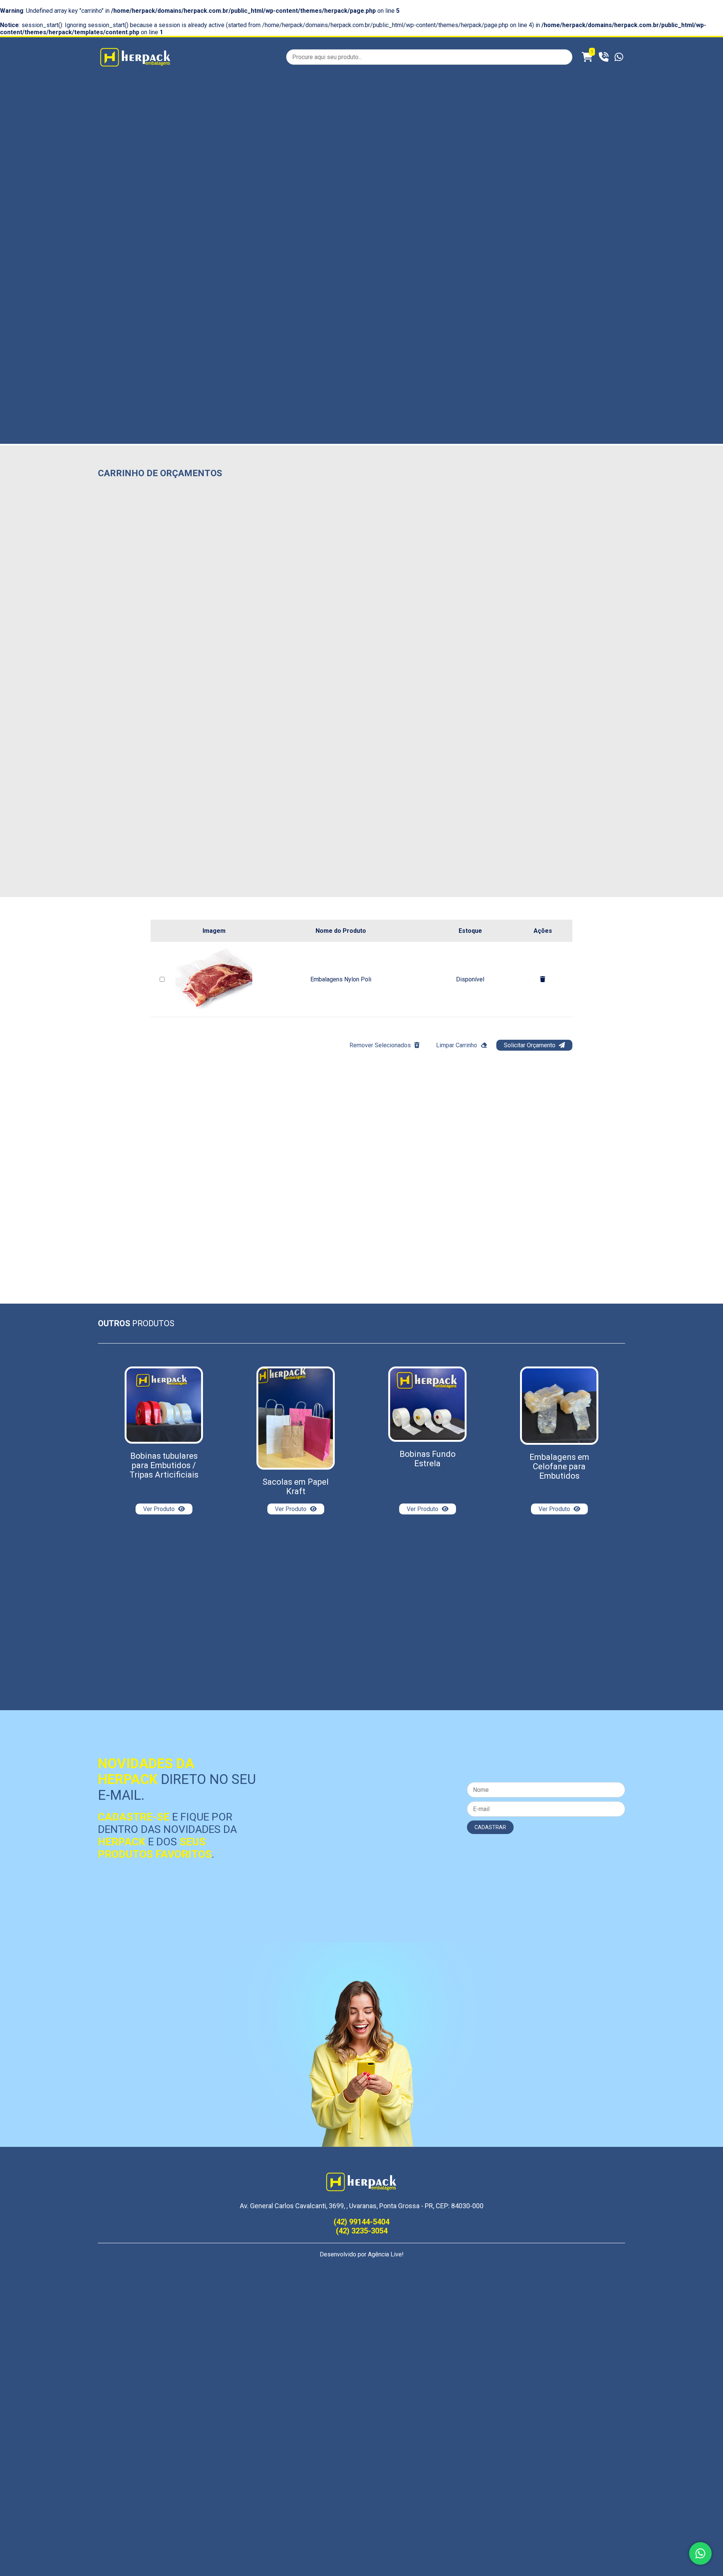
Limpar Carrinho (457, 1045)
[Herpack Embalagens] (136, 66)
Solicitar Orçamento (530, 1045)
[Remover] (543, 979)
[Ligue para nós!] (605, 57)
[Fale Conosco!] (700, 2553)
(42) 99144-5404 (361, 2222)
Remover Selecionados (381, 1045)
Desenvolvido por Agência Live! (362, 2254)
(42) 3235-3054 (362, 2231)
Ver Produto (160, 1509)
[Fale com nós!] (619, 57)
